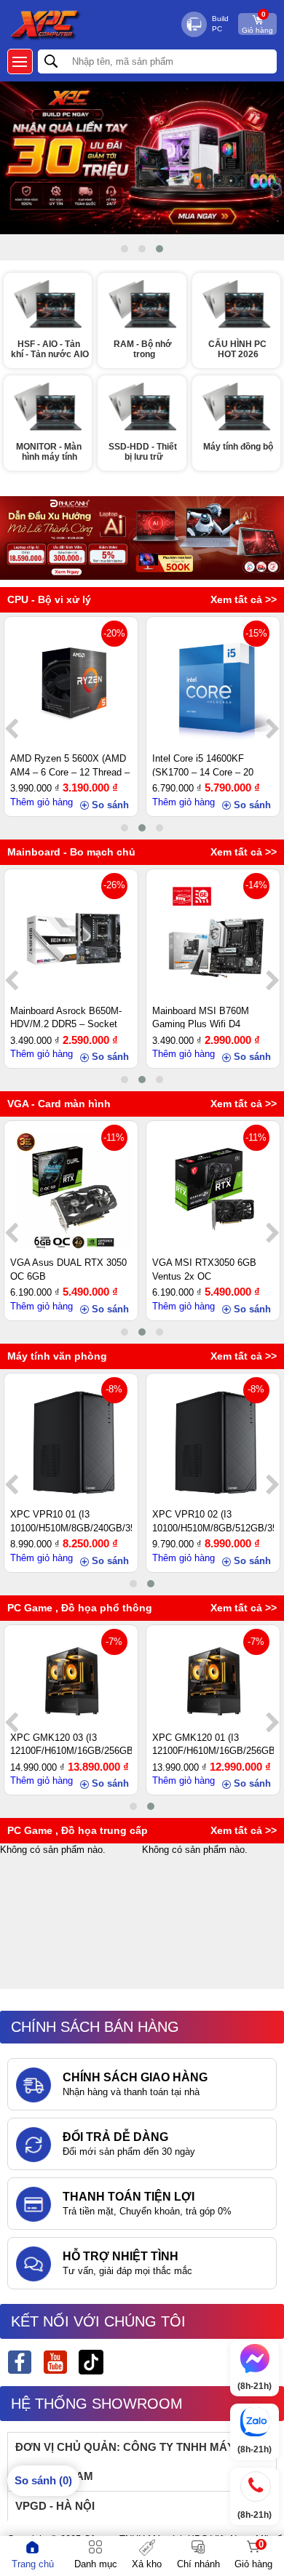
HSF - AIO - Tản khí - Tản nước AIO (50, 349)
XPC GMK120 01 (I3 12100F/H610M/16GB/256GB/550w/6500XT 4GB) (213, 1744)
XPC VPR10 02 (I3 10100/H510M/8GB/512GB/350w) (213, 1520)
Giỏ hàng (257, 24)
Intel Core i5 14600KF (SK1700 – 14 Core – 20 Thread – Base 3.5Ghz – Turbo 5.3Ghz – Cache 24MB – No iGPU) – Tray (205, 765)
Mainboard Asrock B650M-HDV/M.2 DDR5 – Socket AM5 (66, 1017)
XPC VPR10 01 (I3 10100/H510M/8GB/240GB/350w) (71, 1520)
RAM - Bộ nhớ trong (144, 349)
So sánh (110, 805)
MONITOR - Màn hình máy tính (50, 452)
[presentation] (11, 730)
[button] (125, 249)
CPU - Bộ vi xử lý (49, 599)
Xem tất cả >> (244, 599)
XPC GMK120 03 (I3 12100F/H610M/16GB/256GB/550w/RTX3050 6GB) (71, 1744)
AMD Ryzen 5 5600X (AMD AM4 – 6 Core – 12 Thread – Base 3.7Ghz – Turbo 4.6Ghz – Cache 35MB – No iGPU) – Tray (70, 765)
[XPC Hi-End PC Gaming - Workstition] (20, 2364)
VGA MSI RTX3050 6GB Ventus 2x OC (204, 1269)
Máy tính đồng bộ (238, 447)
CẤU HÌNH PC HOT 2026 (238, 349)
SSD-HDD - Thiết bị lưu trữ (144, 452)
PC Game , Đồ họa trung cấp (78, 1830)
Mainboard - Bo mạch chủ (71, 852)
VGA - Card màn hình (59, 1104)
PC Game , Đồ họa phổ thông (80, 1608)
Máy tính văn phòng (57, 1356)
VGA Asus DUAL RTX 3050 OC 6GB (68, 1269)
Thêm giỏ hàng (42, 802)
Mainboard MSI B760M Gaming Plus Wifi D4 (201, 1017)
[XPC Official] (55, 2364)
